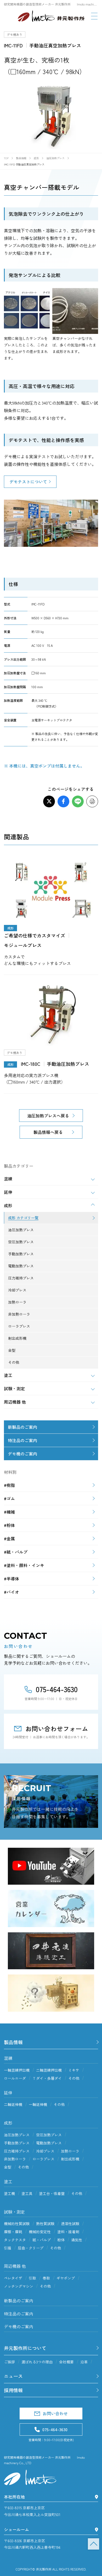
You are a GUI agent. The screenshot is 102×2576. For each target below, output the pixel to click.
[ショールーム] (97, 2530)
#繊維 (9, 1512)
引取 (32, 2278)
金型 (8, 2167)
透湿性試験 (70, 2224)
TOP (93, 2544)
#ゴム (9, 1498)
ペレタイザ (13, 2278)
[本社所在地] (97, 2497)
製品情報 (13, 2042)
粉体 (61, 2240)
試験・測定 (14, 2212)
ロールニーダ (15, 2078)
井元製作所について (25, 2348)
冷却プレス (45, 2151)
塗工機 (9, 2193)
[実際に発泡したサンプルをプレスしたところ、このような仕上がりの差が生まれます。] (27, 311)
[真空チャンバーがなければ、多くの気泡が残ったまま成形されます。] (75, 311)
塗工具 (27, 2193)
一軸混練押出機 (17, 2070)
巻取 (46, 2278)
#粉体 (9, 1525)
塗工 (8, 2181)
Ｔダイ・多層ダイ (47, 2078)
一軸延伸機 (38, 2104)
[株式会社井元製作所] (51, 16)
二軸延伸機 (13, 2104)
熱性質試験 (45, 2224)
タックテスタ (15, 2240)
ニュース (13, 2376)
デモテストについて (28, 482)
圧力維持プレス (17, 2151)
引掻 (8, 2248)
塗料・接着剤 (68, 2232)
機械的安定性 (40, 2232)
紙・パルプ (42, 2240)
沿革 (84, 2362)
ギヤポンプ (66, 2278)
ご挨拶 (9, 2362)
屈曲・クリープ (31, 2248)
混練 (8, 2058)
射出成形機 (70, 2159)
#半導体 (12, 1579)
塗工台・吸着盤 (52, 2193)
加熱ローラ (70, 2151)
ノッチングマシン (19, 2286)
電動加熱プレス (49, 2143)
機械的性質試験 (17, 2224)
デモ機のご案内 (22, 1454)
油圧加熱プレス (17, 2135)
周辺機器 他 (15, 2266)
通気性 (77, 2240)
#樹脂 (9, 1485)
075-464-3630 (57, 1689)
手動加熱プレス (17, 2143)
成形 (8, 2123)
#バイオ (12, 1592)
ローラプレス (43, 2159)
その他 (74, 2078)
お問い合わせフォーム (57, 1728)
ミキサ (74, 2070)
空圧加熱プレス (49, 2135)
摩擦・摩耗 (13, 2232)
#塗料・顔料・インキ (24, 1565)
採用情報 (13, 2390)
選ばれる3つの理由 (37, 2362)
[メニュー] (94, 16)
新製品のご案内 (22, 1427)
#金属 (9, 1538)
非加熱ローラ (15, 2159)
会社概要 (66, 2362)
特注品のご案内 (22, 1440)
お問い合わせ (55, 2413)
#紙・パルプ (16, 1552)
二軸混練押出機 (49, 2070)
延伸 (8, 2093)
